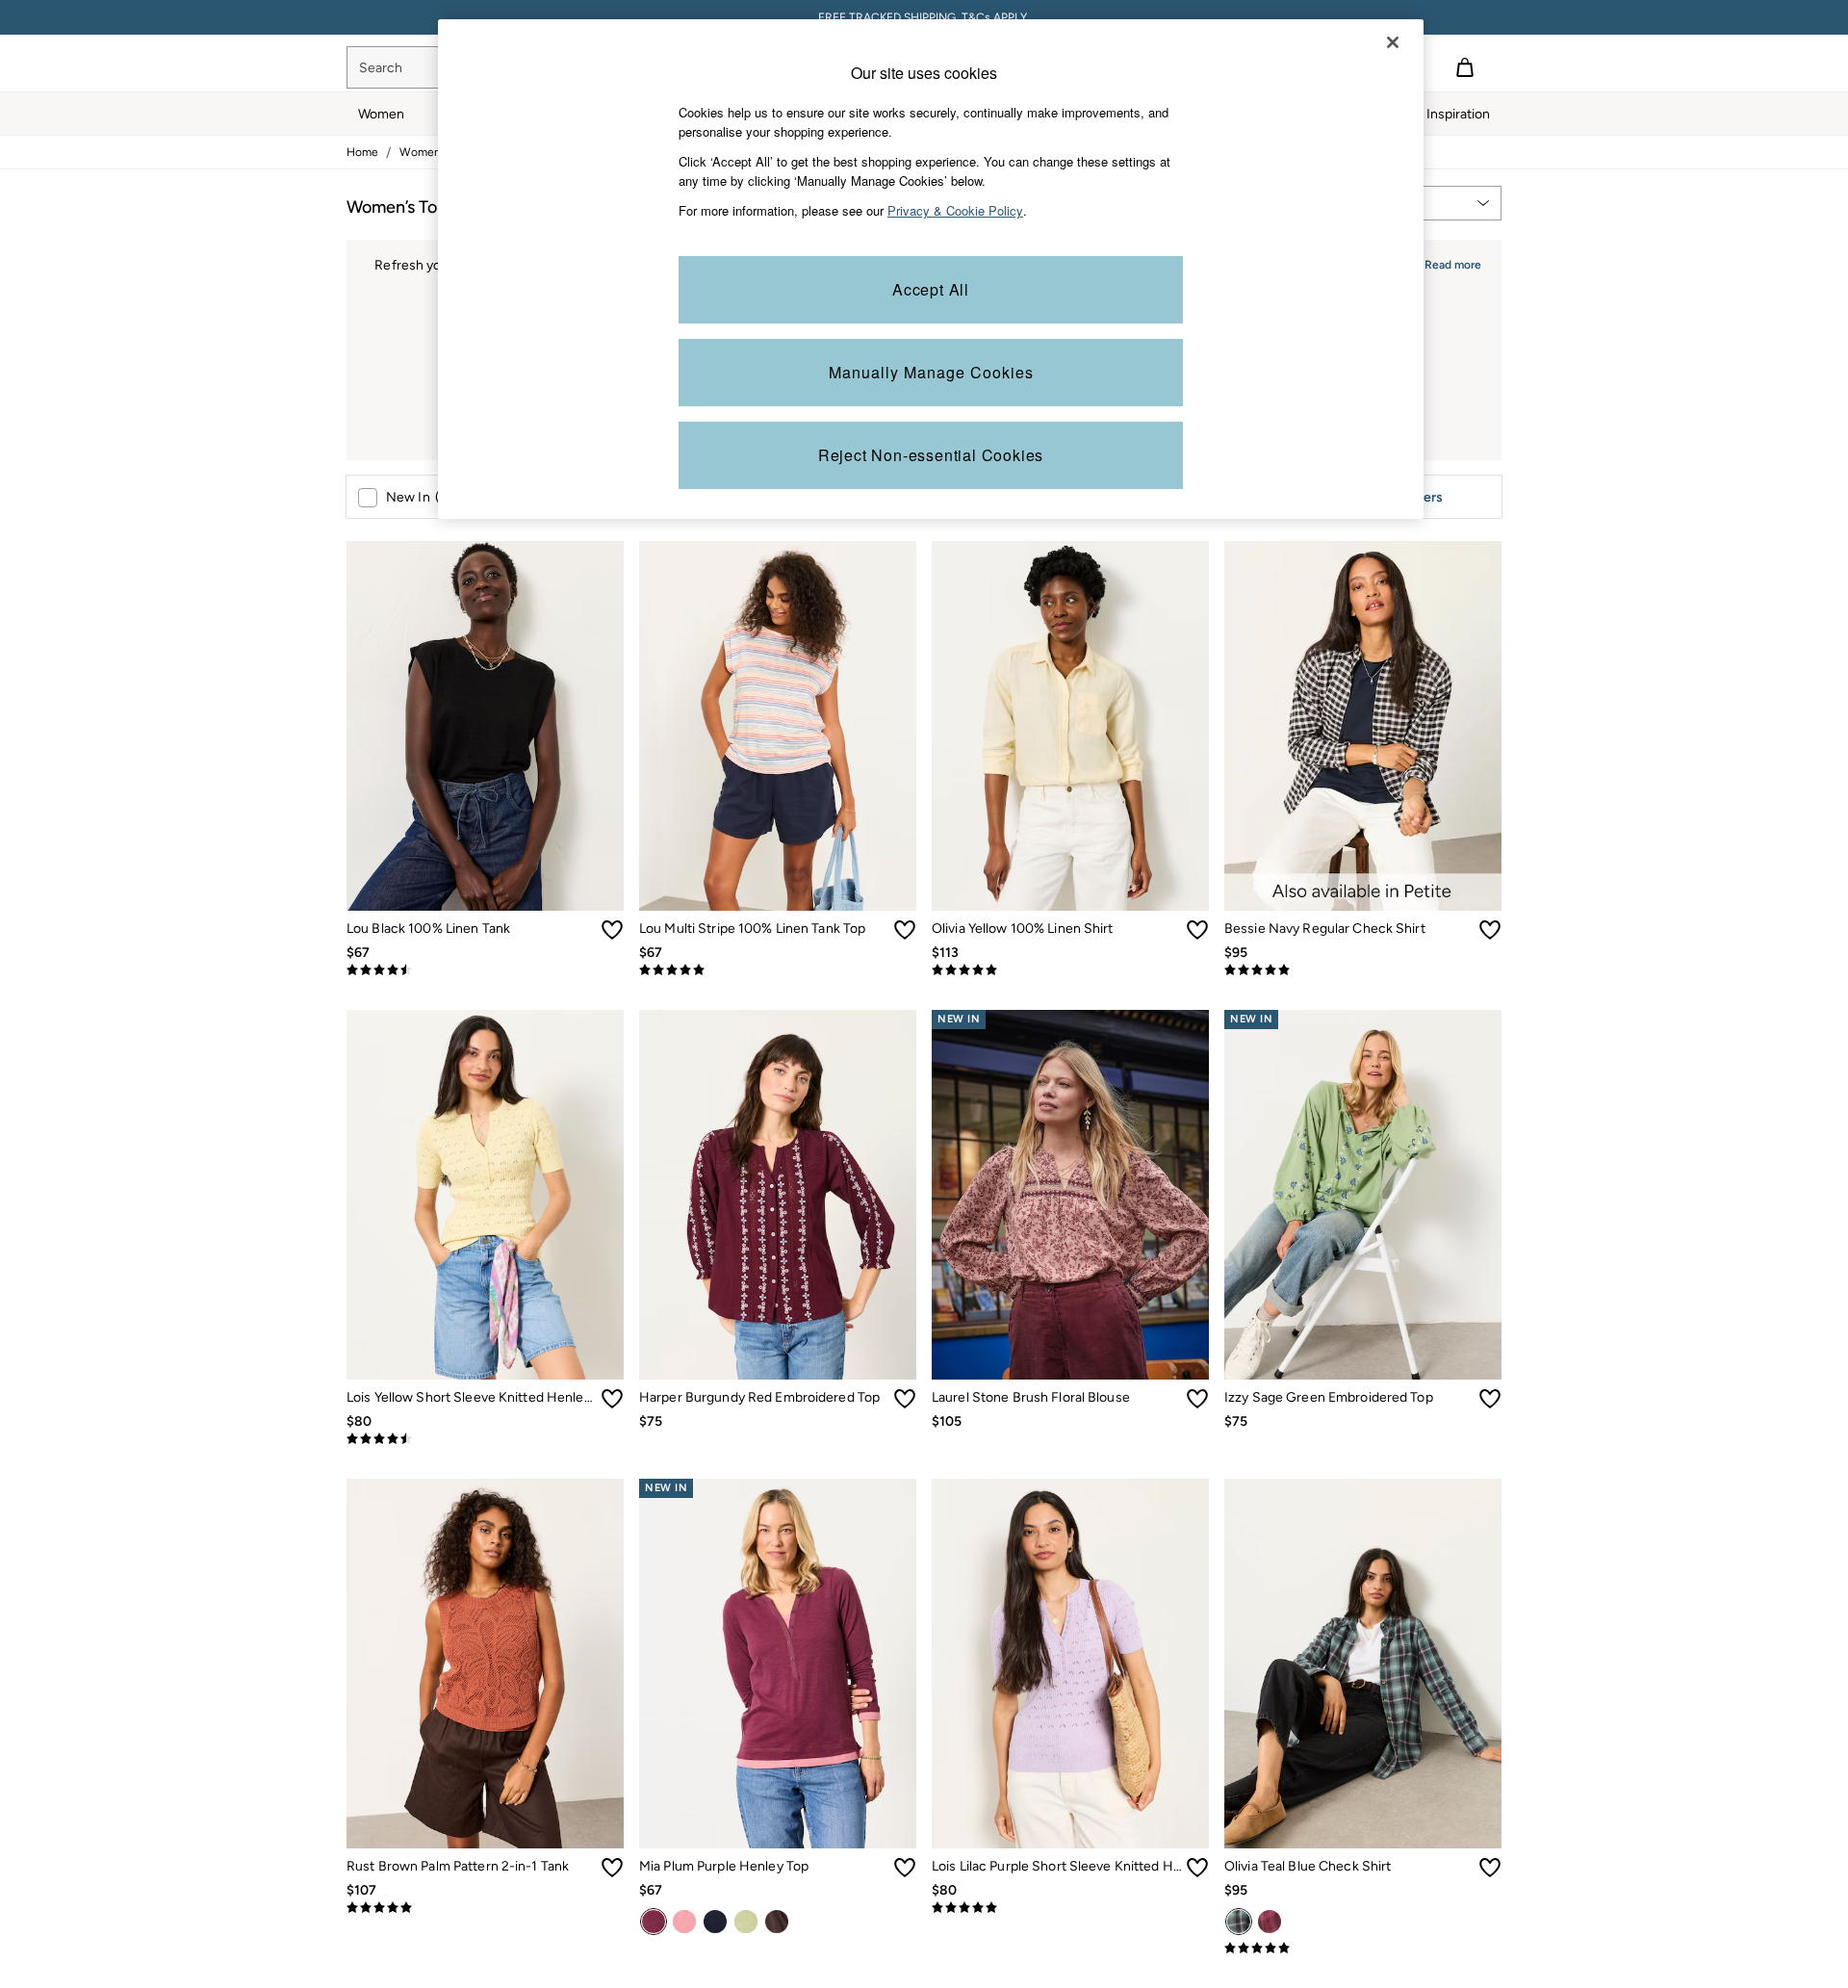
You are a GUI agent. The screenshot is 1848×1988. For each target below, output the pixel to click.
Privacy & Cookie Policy (955, 210)
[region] (931, 269)
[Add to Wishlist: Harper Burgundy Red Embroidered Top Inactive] (905, 1399)
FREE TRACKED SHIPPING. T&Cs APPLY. (924, 17)
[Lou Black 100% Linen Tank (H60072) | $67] (485, 726)
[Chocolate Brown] (777, 1922)
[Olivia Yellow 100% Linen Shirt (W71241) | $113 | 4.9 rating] (1070, 970)
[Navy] (715, 1922)
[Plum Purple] (654, 1922)
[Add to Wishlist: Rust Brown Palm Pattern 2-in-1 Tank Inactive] (612, 1868)
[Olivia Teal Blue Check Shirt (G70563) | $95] (1363, 1664)
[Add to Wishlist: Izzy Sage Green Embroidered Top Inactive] (1490, 1399)
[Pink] (1270, 1922)
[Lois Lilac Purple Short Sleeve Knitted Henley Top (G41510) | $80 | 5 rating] (1070, 1908)
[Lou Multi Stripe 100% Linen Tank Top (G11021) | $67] (778, 726)
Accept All (931, 289)
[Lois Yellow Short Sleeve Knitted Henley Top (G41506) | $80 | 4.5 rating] (485, 1439)
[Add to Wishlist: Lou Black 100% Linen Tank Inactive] (612, 930)
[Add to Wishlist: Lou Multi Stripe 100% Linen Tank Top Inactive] (905, 930)
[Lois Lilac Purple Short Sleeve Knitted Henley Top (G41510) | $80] (1070, 1664)
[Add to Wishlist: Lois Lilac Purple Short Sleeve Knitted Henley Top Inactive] (1197, 1868)
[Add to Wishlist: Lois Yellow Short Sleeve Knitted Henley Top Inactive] (612, 1399)
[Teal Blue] (1239, 1922)
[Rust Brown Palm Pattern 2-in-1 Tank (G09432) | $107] (485, 1664)
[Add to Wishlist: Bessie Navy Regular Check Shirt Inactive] (1490, 930)
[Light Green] (746, 1922)
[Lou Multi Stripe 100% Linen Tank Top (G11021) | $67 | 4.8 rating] (778, 970)
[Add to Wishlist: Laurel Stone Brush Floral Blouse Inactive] (1197, 1399)
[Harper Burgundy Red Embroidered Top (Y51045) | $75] (778, 1195)
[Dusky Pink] (684, 1922)
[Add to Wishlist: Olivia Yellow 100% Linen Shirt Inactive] (1197, 930)
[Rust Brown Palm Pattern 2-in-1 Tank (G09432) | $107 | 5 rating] (485, 1908)
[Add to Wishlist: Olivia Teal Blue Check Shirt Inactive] (1490, 1868)
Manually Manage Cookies (931, 372)
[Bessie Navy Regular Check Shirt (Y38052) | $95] (1363, 726)
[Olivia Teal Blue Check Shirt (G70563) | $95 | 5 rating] (1363, 1949)
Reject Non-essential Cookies (931, 455)
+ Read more (1448, 262)
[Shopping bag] (1465, 67)
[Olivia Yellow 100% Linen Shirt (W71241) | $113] (1070, 726)
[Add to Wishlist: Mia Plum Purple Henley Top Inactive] (905, 1868)
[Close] (1393, 42)
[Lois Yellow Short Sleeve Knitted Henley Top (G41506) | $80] (485, 1195)
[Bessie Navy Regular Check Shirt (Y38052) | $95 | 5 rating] (1363, 970)
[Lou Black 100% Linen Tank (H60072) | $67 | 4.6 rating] (485, 970)
